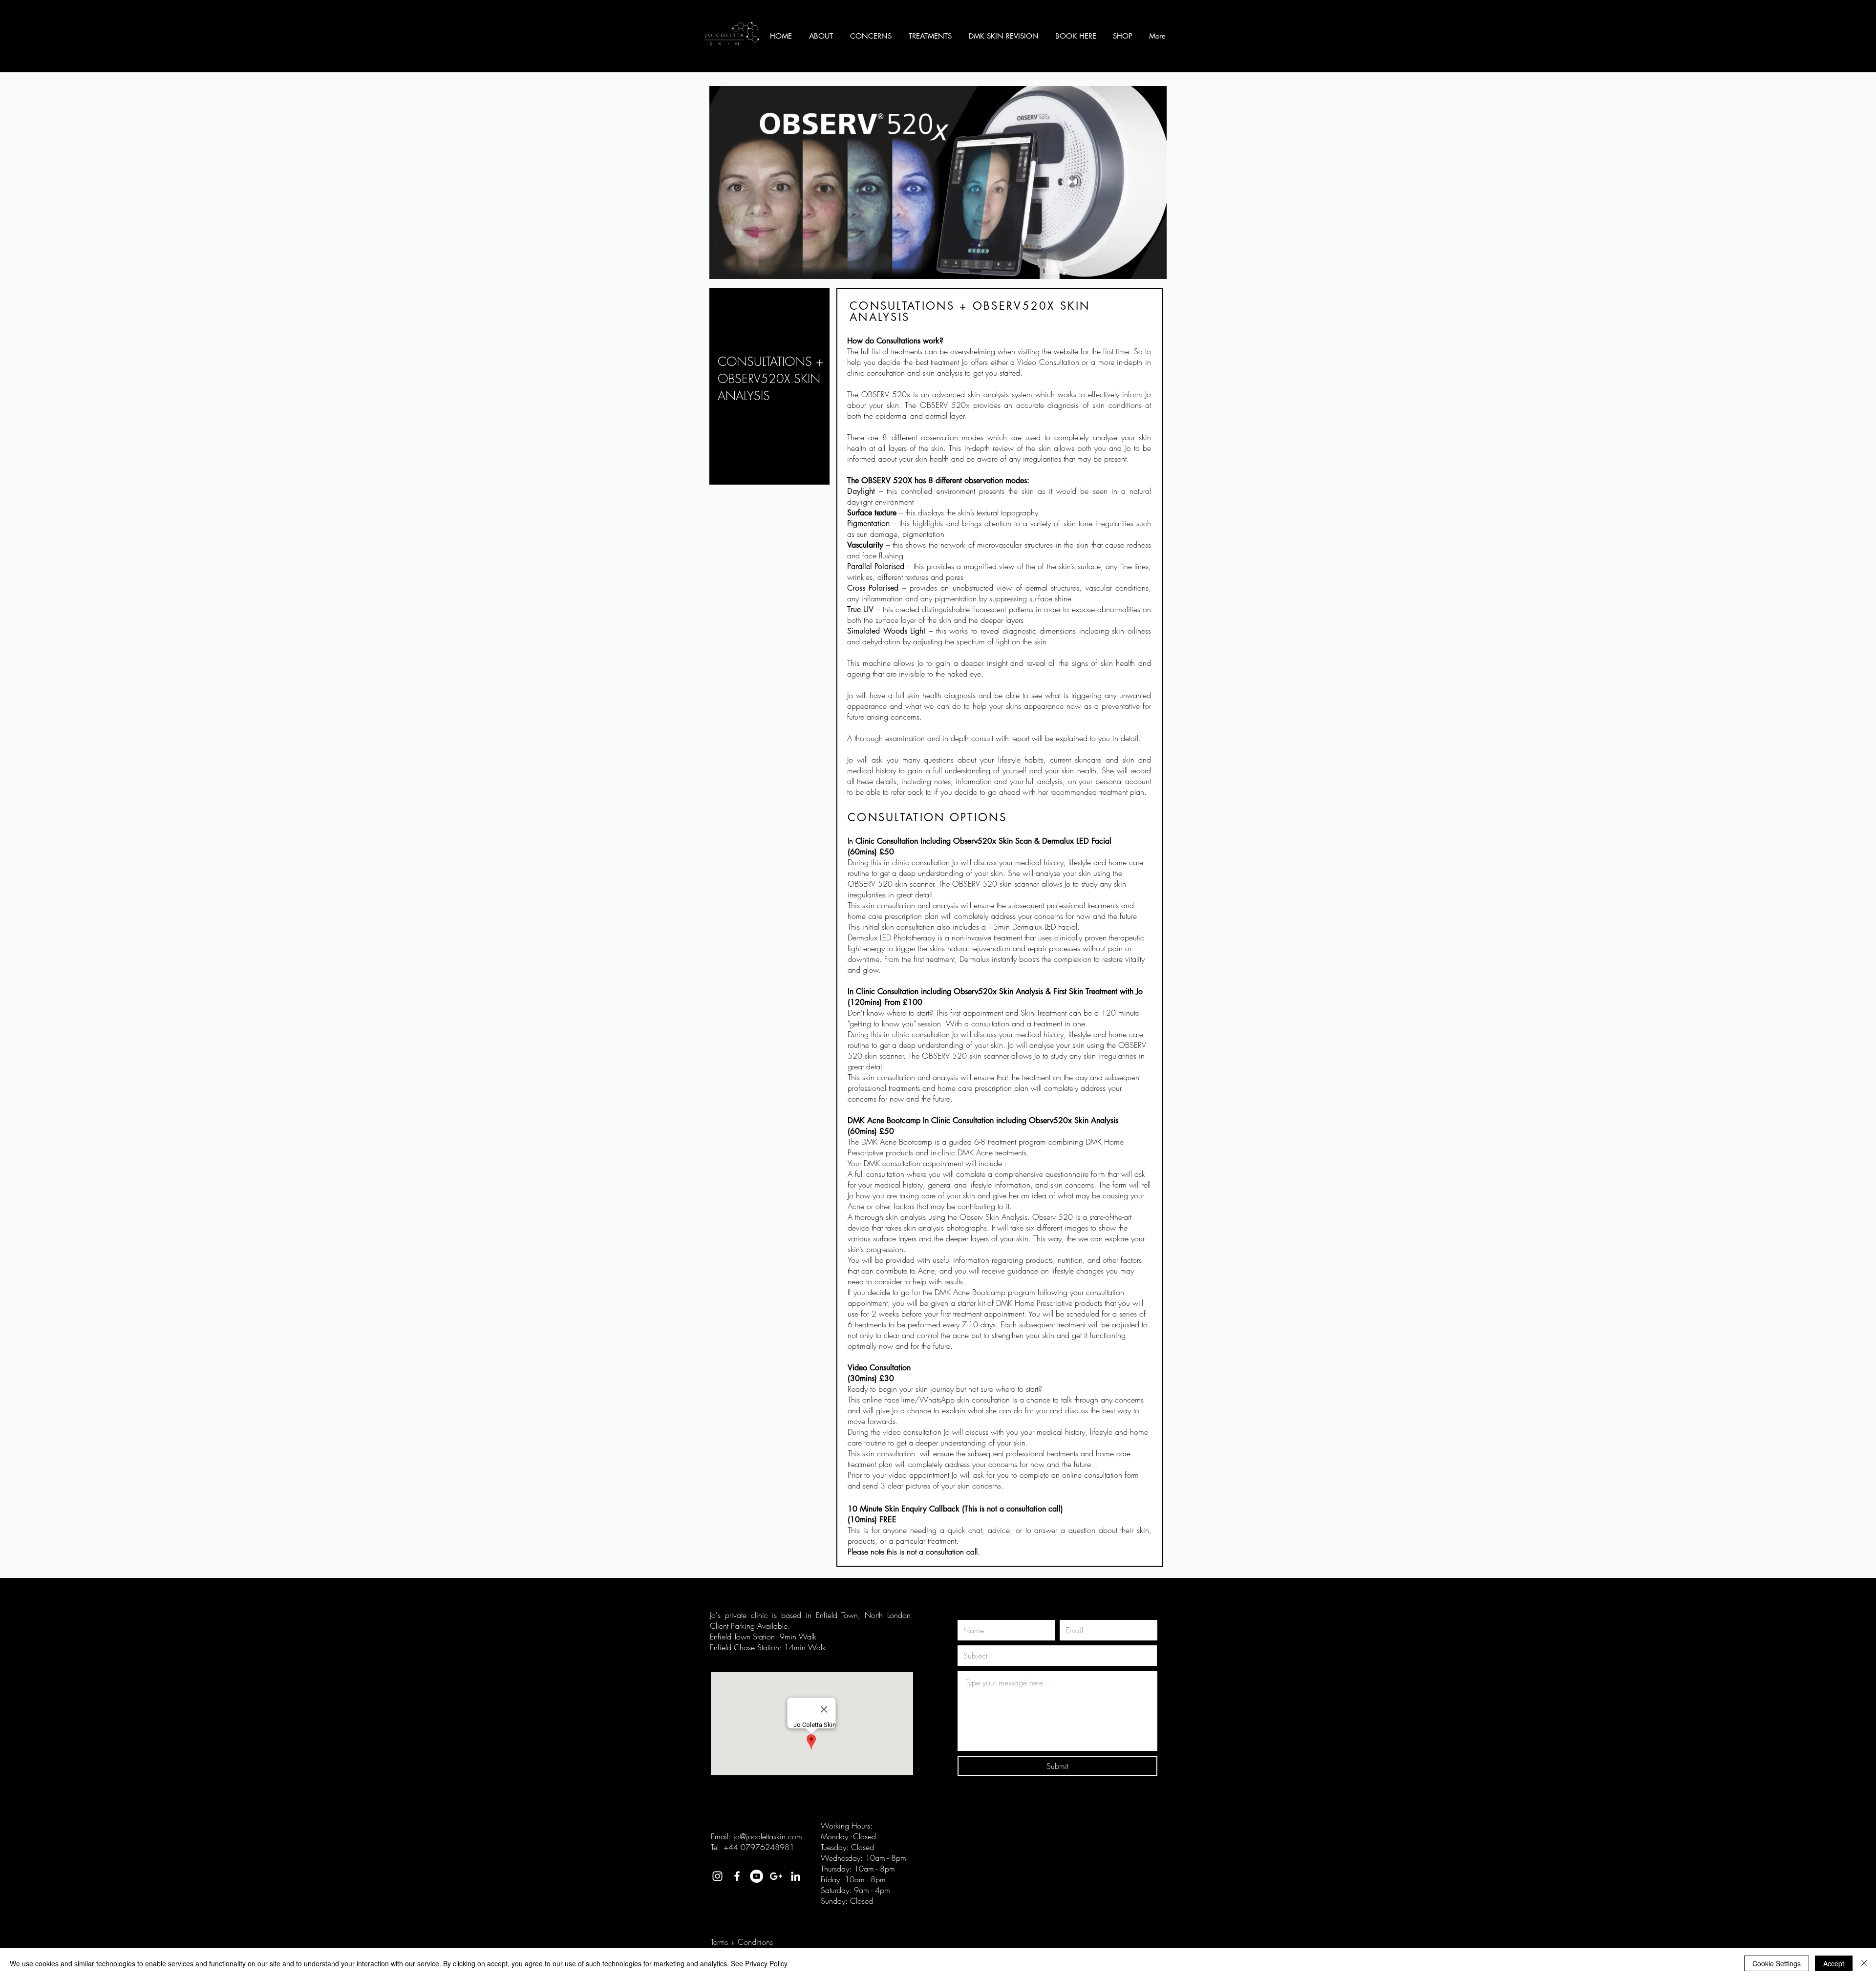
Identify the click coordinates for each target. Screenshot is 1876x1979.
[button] (822, 36)
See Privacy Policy (759, 1963)
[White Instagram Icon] (717, 1876)
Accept (1834, 1963)
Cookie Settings (1777, 1963)
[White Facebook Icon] (737, 1876)
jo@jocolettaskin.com (768, 1836)
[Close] (1864, 1963)
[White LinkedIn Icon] (796, 1876)
